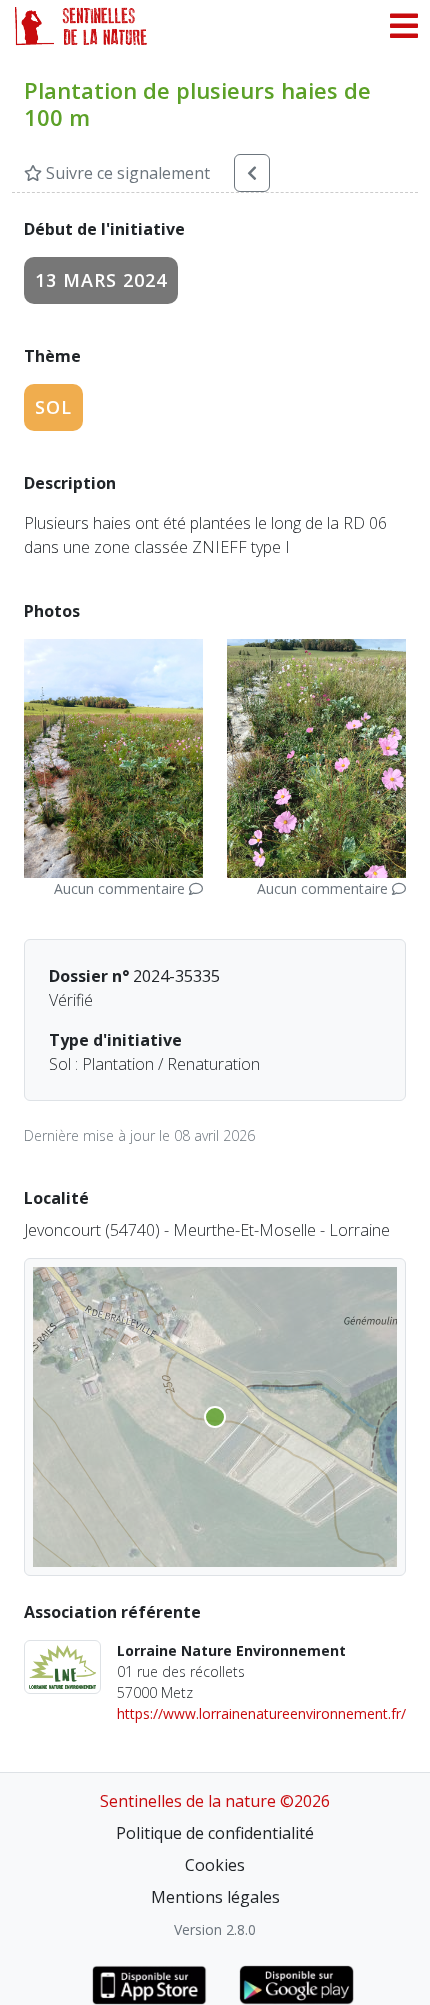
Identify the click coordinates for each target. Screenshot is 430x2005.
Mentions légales (215, 1897)
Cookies (215, 1865)
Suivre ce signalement (126, 173)
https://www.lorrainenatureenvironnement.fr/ (261, 1713)
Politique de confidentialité (215, 1833)
